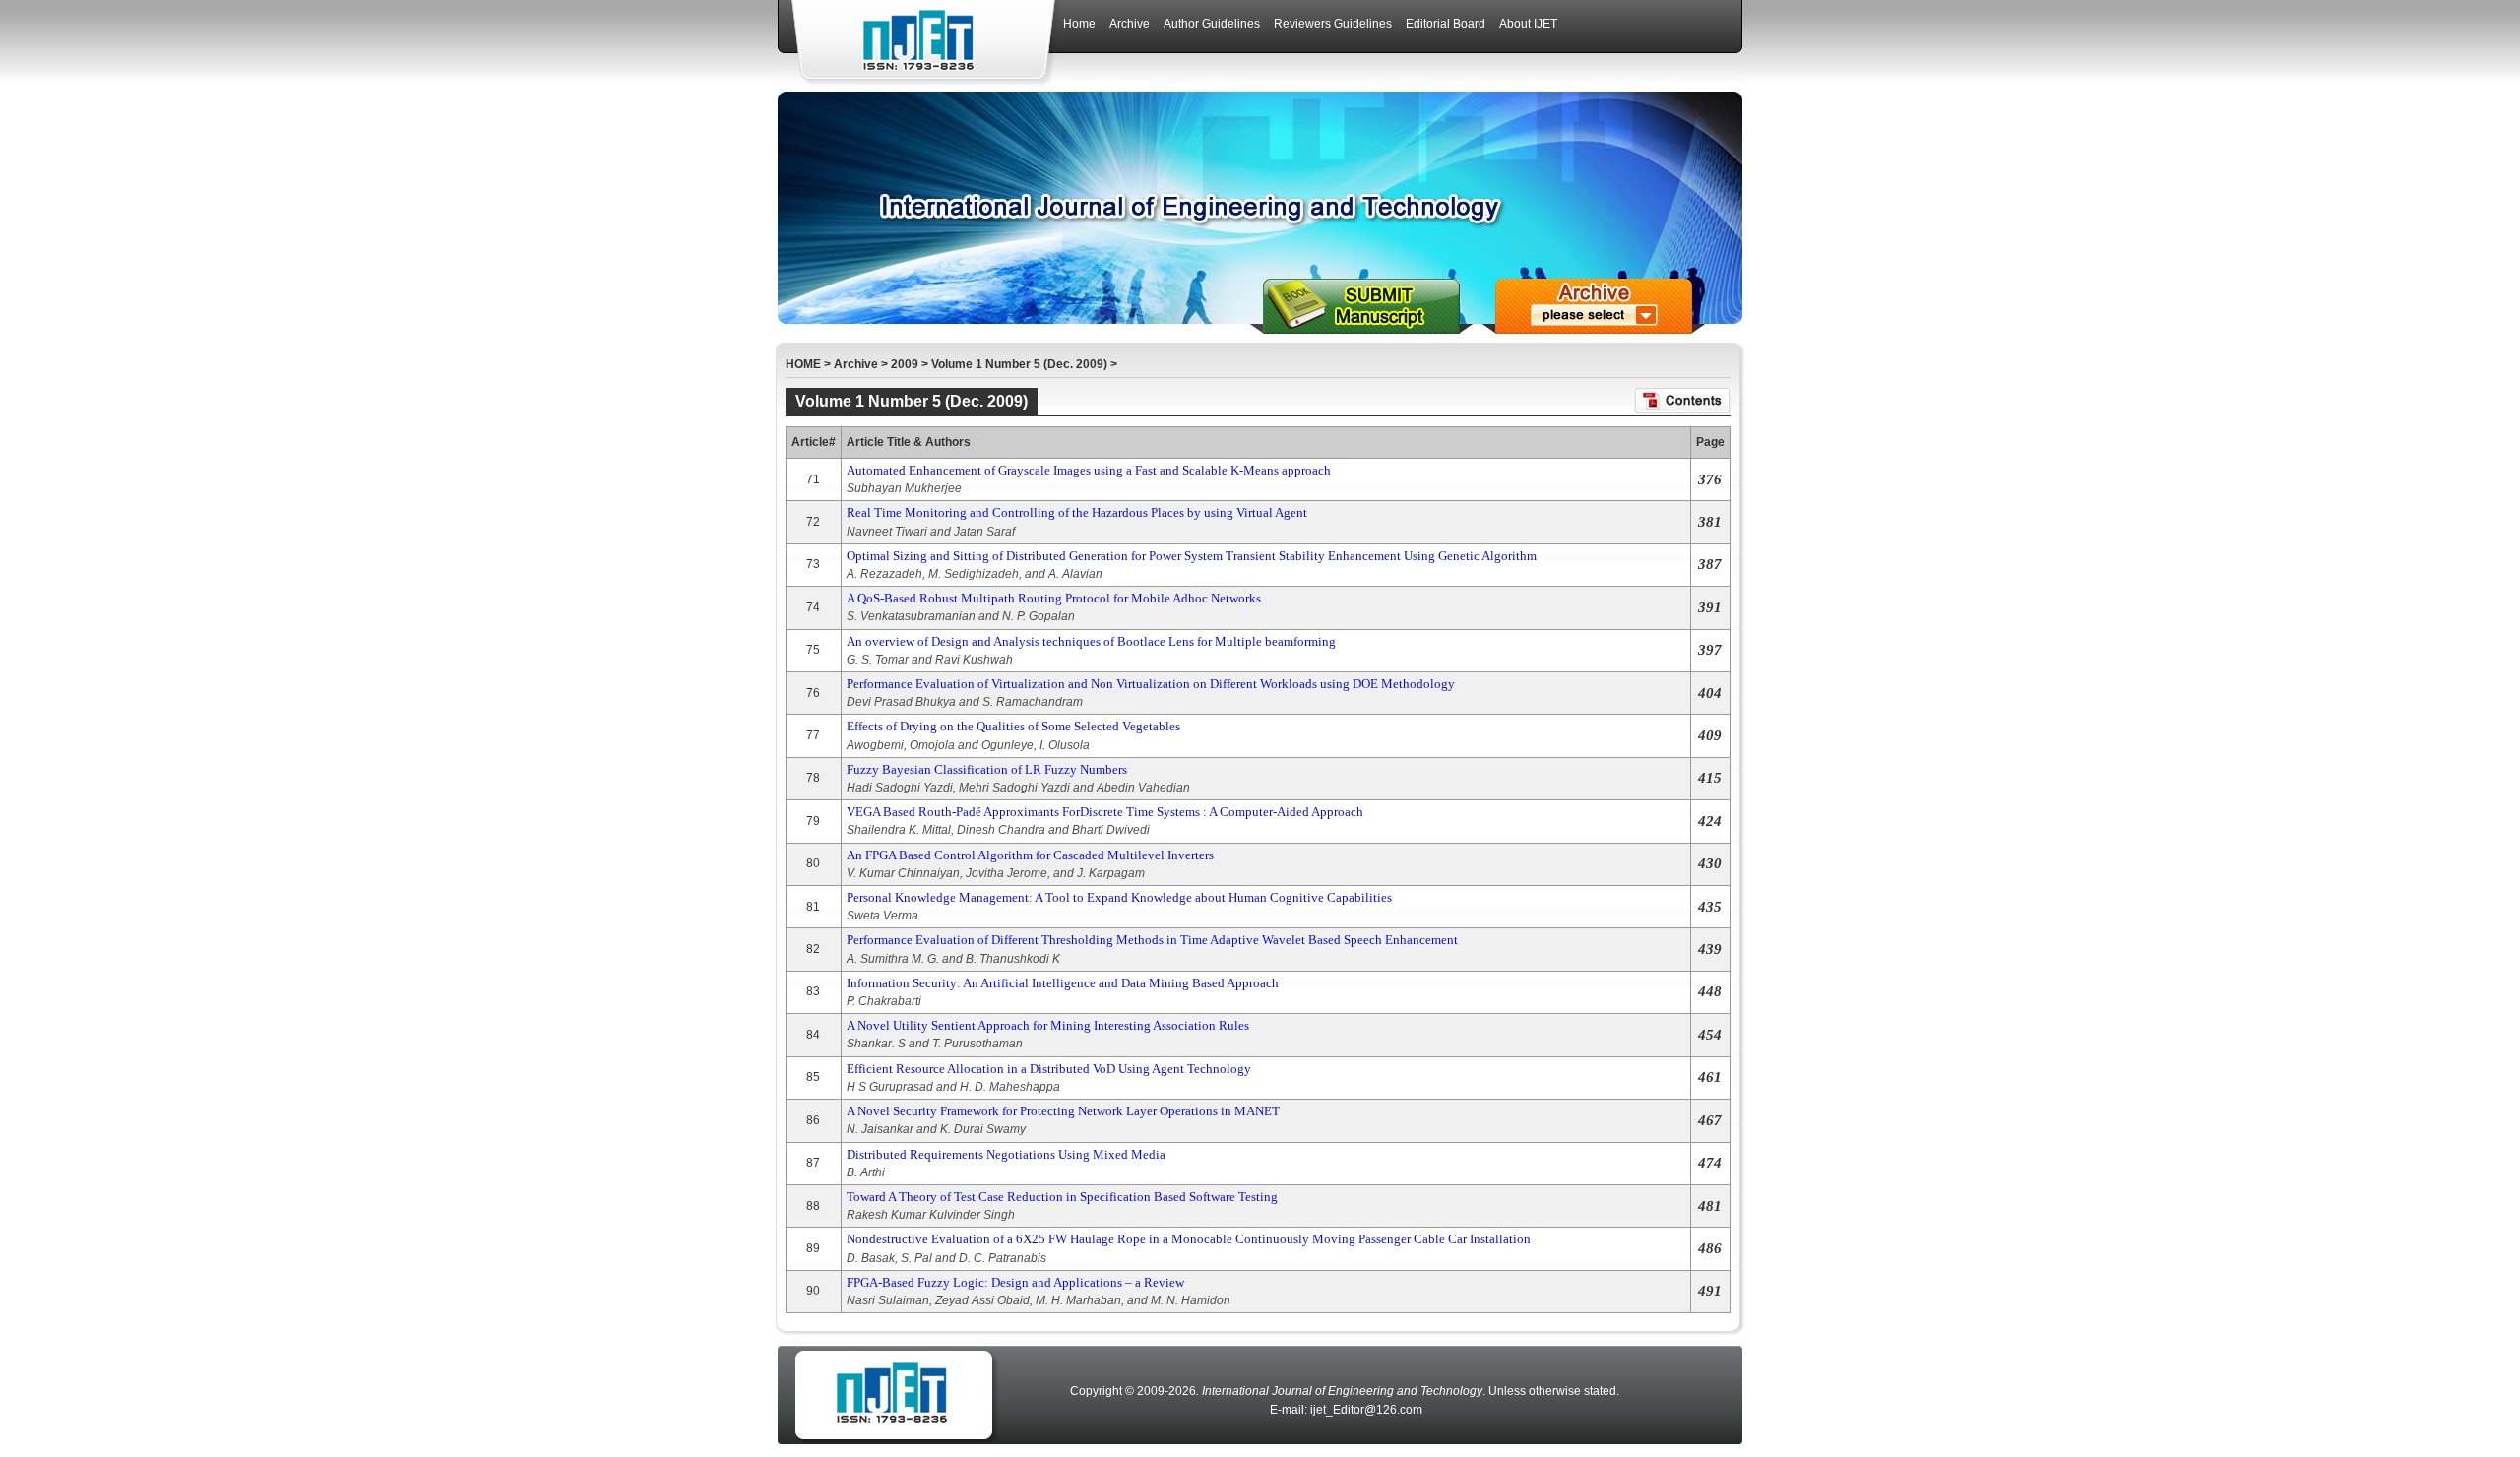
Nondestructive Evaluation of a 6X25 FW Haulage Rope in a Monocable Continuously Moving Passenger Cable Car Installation (1189, 1239)
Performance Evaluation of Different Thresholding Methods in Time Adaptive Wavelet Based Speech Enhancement (1152, 940)
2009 (905, 364)
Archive (856, 364)
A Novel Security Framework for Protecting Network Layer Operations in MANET (1063, 1111)
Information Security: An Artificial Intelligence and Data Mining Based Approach (1063, 983)
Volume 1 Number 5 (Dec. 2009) (1019, 364)
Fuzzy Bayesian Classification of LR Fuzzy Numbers (987, 769)
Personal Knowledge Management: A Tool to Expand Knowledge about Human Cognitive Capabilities (1119, 897)
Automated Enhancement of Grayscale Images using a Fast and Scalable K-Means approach (1089, 470)
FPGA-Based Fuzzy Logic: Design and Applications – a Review (1015, 1282)
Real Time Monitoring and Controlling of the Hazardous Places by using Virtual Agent (1077, 512)
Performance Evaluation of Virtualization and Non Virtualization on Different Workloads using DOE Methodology (1151, 684)
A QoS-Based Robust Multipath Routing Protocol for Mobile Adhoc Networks (1054, 598)
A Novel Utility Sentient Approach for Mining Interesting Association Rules (1048, 1025)
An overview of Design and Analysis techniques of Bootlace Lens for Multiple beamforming (1091, 641)
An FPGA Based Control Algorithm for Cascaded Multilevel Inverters (1030, 855)
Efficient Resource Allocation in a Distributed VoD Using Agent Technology (1049, 1069)
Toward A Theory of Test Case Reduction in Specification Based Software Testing (1062, 1197)
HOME (803, 364)
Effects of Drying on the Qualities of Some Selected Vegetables (1013, 726)
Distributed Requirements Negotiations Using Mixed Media (1006, 1154)
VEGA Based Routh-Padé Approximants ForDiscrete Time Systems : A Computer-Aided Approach (1105, 812)
